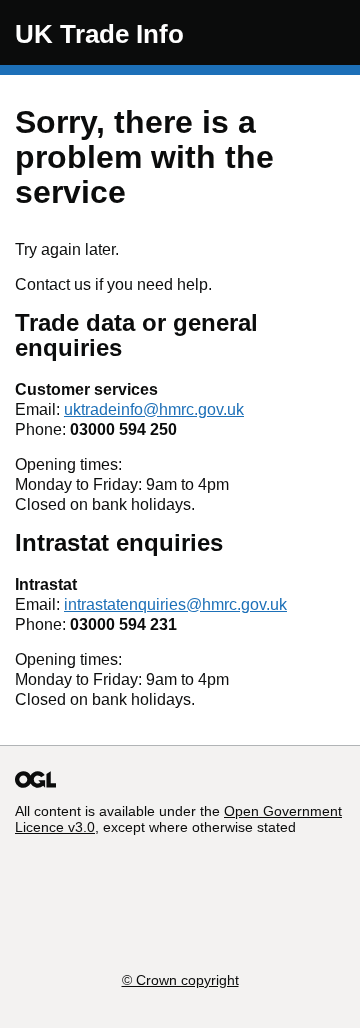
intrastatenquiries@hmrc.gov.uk (175, 604)
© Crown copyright (180, 980)
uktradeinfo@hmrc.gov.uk (154, 409)
